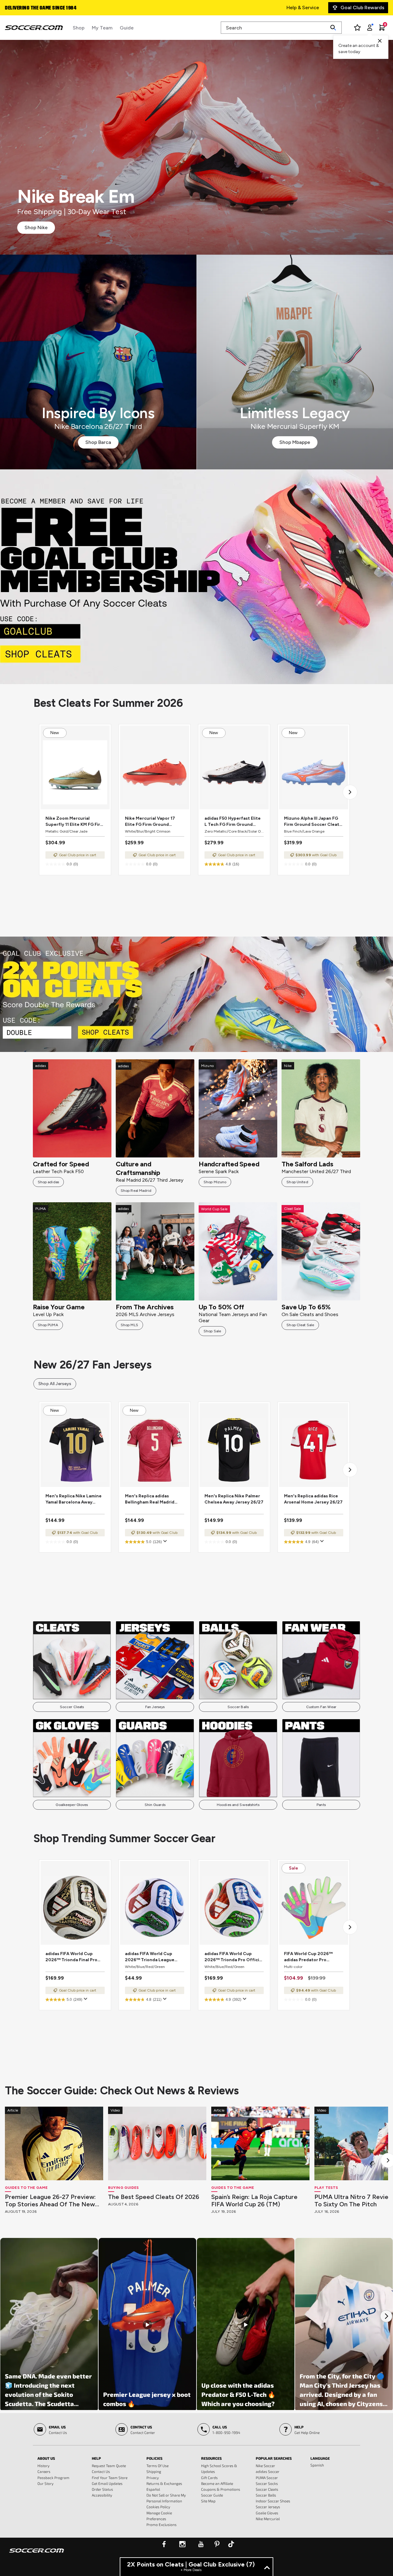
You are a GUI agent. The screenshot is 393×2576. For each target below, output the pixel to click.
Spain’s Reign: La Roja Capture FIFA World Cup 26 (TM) (254, 2201)
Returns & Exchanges (164, 2483)
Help (96, 2458)
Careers (44, 2471)
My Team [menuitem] (102, 28)
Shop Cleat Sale (300, 1325)
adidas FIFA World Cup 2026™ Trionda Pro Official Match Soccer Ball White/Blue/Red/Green (234, 1957)
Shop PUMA (48, 1325)
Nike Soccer (265, 2466)
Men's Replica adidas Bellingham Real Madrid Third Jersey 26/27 (150, 1499)
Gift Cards (209, 2478)
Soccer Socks (267, 2483)
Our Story (45, 2483)
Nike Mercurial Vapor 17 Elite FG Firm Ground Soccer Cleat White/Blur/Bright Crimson (154, 822)
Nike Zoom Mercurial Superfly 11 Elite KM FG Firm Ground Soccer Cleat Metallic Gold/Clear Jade (75, 822)
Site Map (208, 2501)
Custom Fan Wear (321, 1707)
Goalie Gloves (267, 2513)
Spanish (317, 2465)
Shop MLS (129, 1325)
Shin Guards (155, 1805)
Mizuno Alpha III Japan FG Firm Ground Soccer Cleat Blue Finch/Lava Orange (312, 822)
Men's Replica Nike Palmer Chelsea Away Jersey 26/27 (234, 1499)
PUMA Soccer (267, 2478)
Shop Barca (98, 442)
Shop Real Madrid (136, 1191)
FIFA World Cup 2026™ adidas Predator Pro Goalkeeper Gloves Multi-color (311, 1957)
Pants (321, 1805)
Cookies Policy (158, 2507)
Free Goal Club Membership (36, 8)
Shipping (154, 2471)
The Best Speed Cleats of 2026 (154, 2197)
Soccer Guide (212, 2495)
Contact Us (101, 2471)
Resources (211, 2458)
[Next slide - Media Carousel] (386, 2316)
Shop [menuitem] (79, 28)
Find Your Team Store (110, 2478)
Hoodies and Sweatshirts (238, 1805)
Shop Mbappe (295, 442)
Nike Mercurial (268, 2519)
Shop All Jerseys (55, 1384)
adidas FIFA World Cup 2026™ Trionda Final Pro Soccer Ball (71, 1957)
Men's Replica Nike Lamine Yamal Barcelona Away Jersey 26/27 (74, 1499)
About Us (46, 2458)
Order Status (102, 2489)
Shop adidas (48, 1182)
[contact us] (37, 2555)
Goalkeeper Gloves (72, 1805)
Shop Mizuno (215, 1182)
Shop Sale (212, 1331)
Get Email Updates (107, 2483)
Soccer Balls (238, 1707)
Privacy (153, 2478)
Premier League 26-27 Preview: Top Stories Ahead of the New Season (50, 2201)
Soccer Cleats (72, 1707)
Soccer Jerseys (268, 2507)
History (43, 2466)
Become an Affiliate (217, 2483)
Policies (154, 2458)
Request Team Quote (109, 2466)
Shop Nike (36, 227)
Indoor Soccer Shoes (273, 2501)
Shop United (297, 1182)
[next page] (350, 792)
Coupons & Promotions (221, 2489)
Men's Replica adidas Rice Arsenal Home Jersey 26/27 (313, 1499)
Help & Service (303, 8)
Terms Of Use (158, 2466)
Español (153, 2489)
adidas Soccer (268, 2471)
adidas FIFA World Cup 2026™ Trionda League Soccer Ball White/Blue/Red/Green (150, 1957)
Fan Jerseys (155, 1707)
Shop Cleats (197, 577)
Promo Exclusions (161, 2524)
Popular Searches (274, 2458)
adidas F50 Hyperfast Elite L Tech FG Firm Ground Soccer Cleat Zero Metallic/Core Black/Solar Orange (233, 822)
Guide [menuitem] (127, 28)
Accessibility (102, 2495)
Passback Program (53, 2478)
